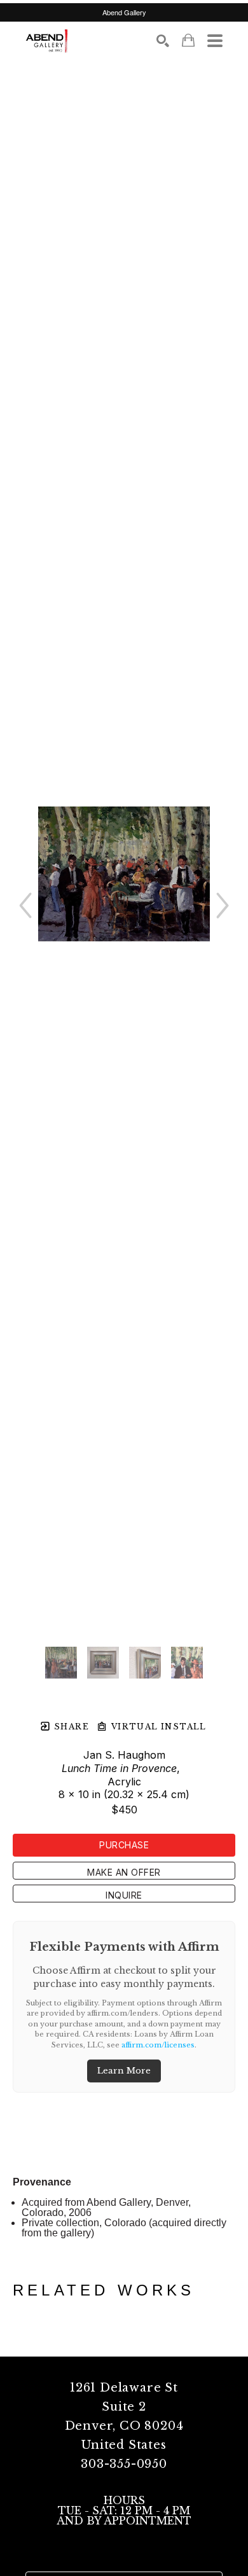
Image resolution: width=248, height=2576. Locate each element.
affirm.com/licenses (158, 2045)
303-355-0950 (124, 2464)
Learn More (124, 2071)
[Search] (163, 41)
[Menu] (215, 41)
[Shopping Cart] (188, 40)
